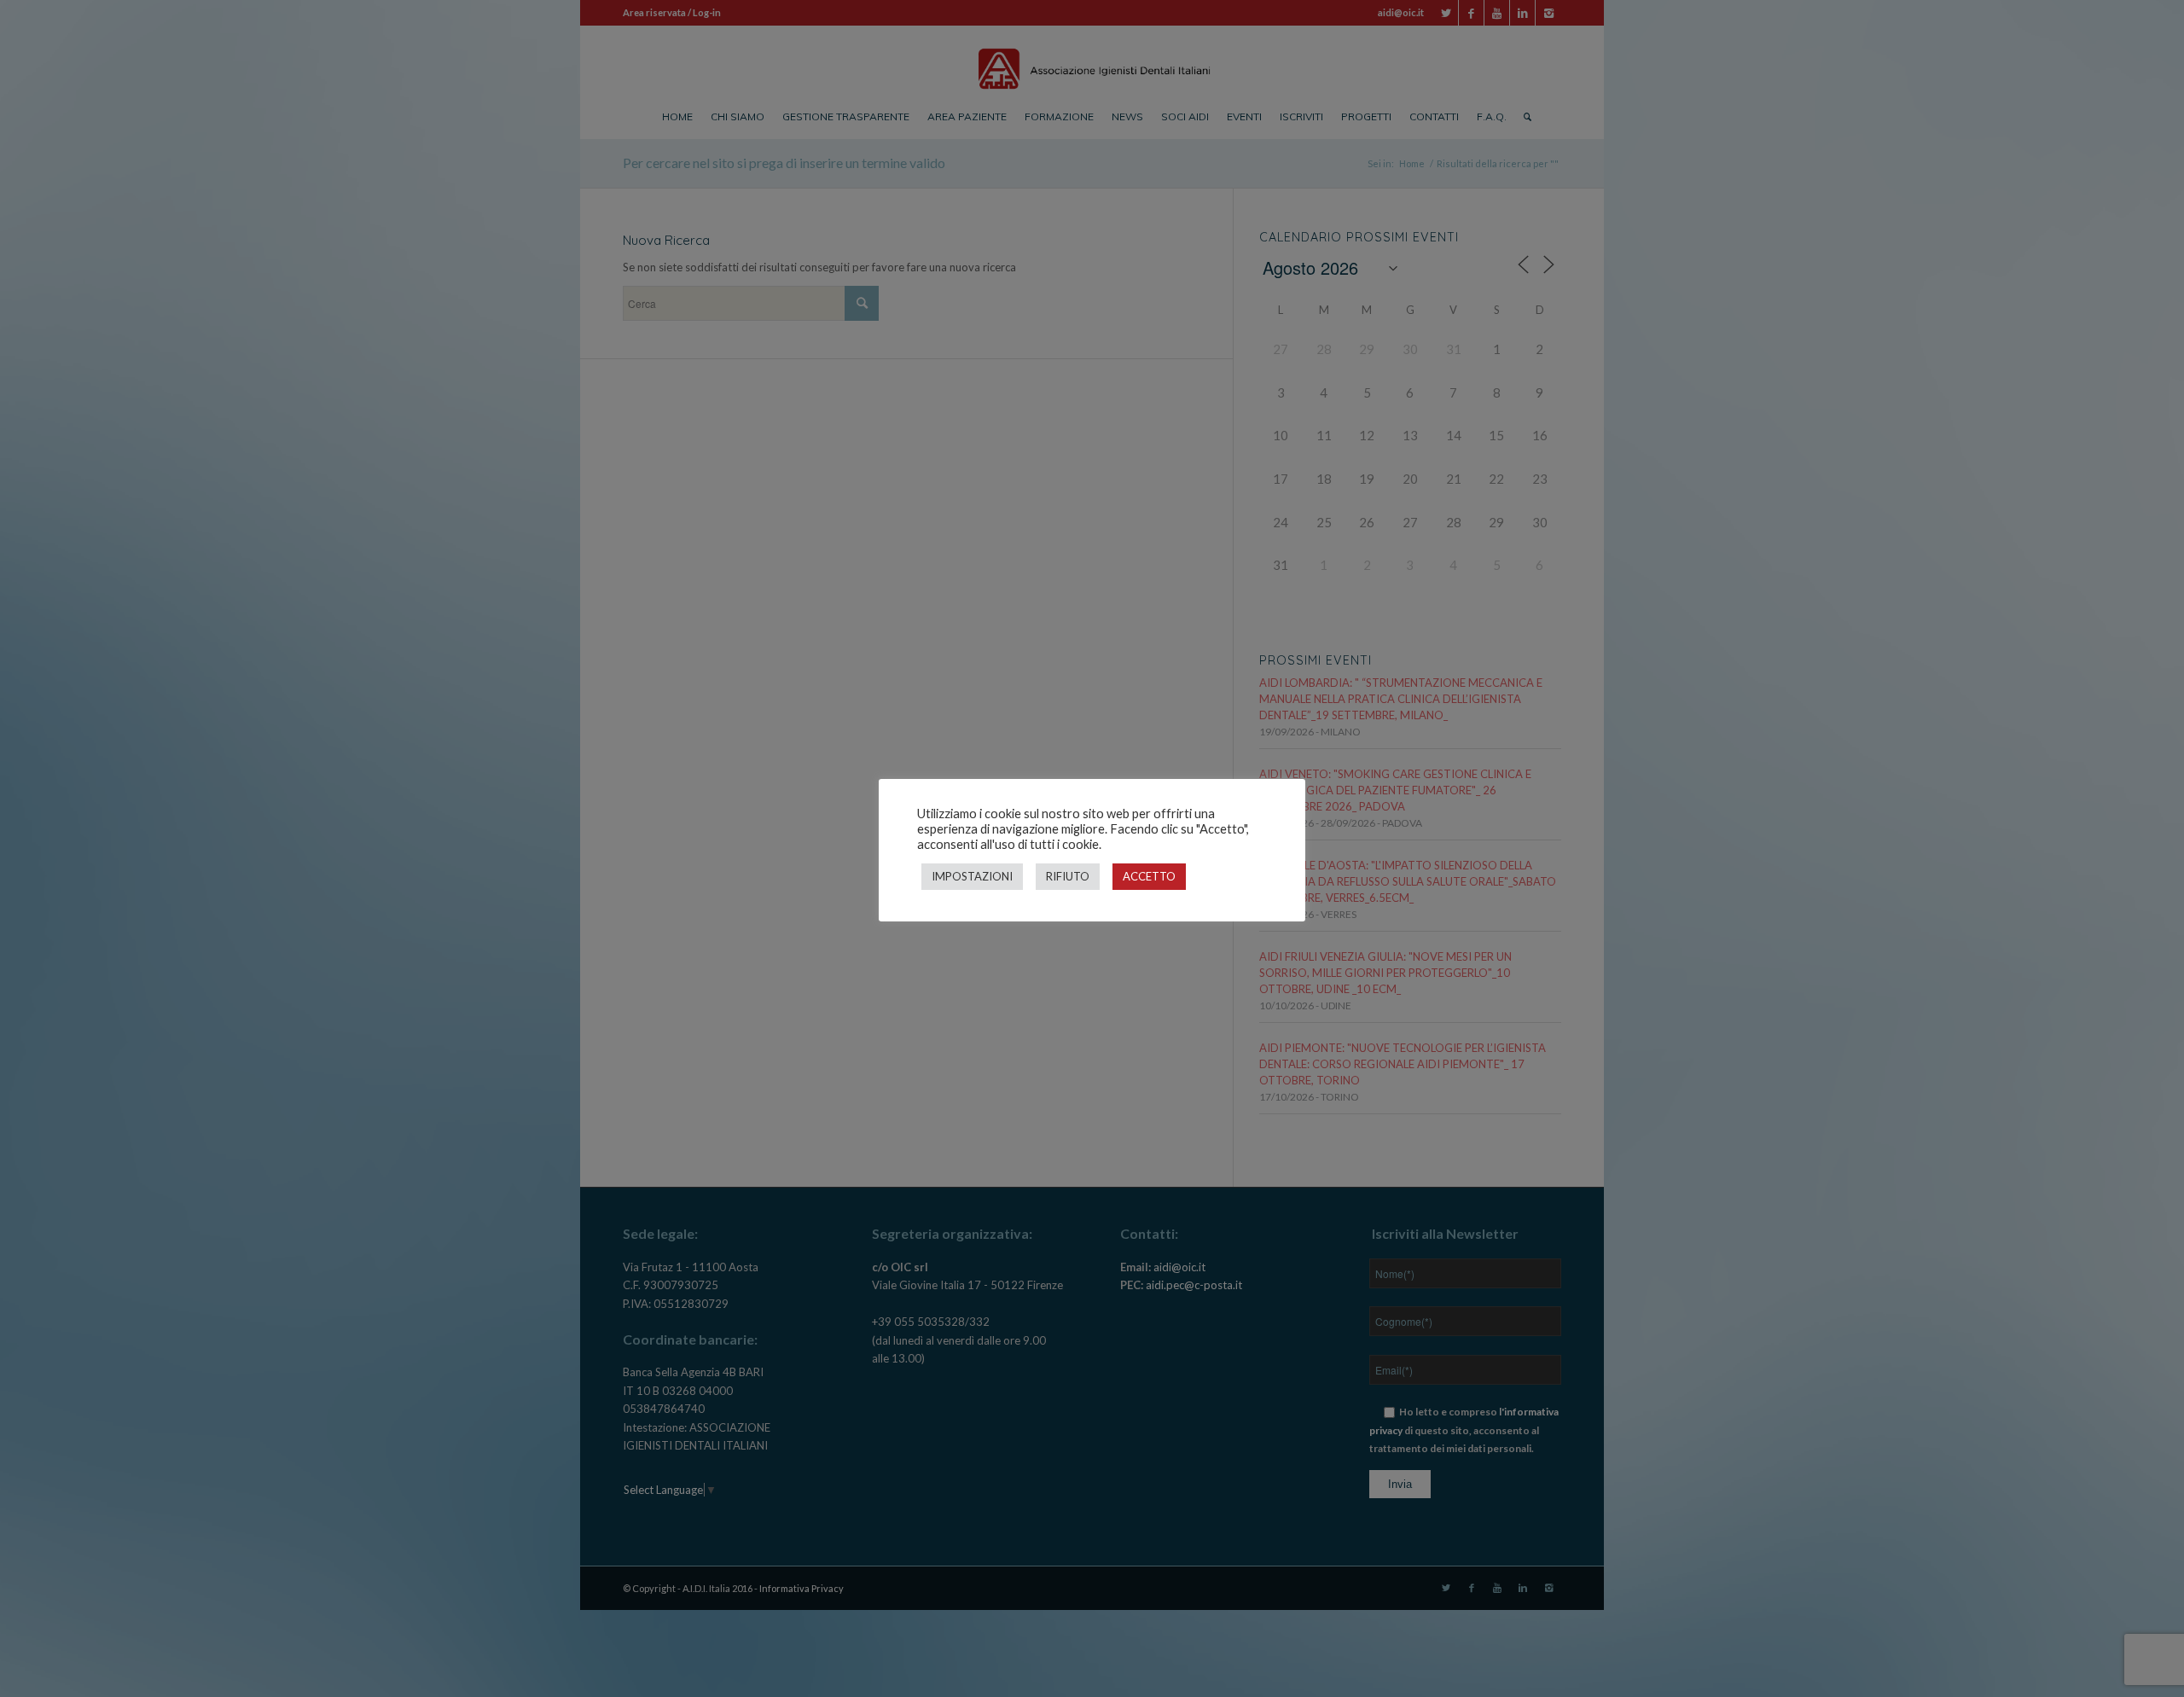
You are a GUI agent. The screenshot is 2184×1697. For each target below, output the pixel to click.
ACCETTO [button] (1149, 876)
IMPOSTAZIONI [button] (972, 876)
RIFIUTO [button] (1068, 876)
